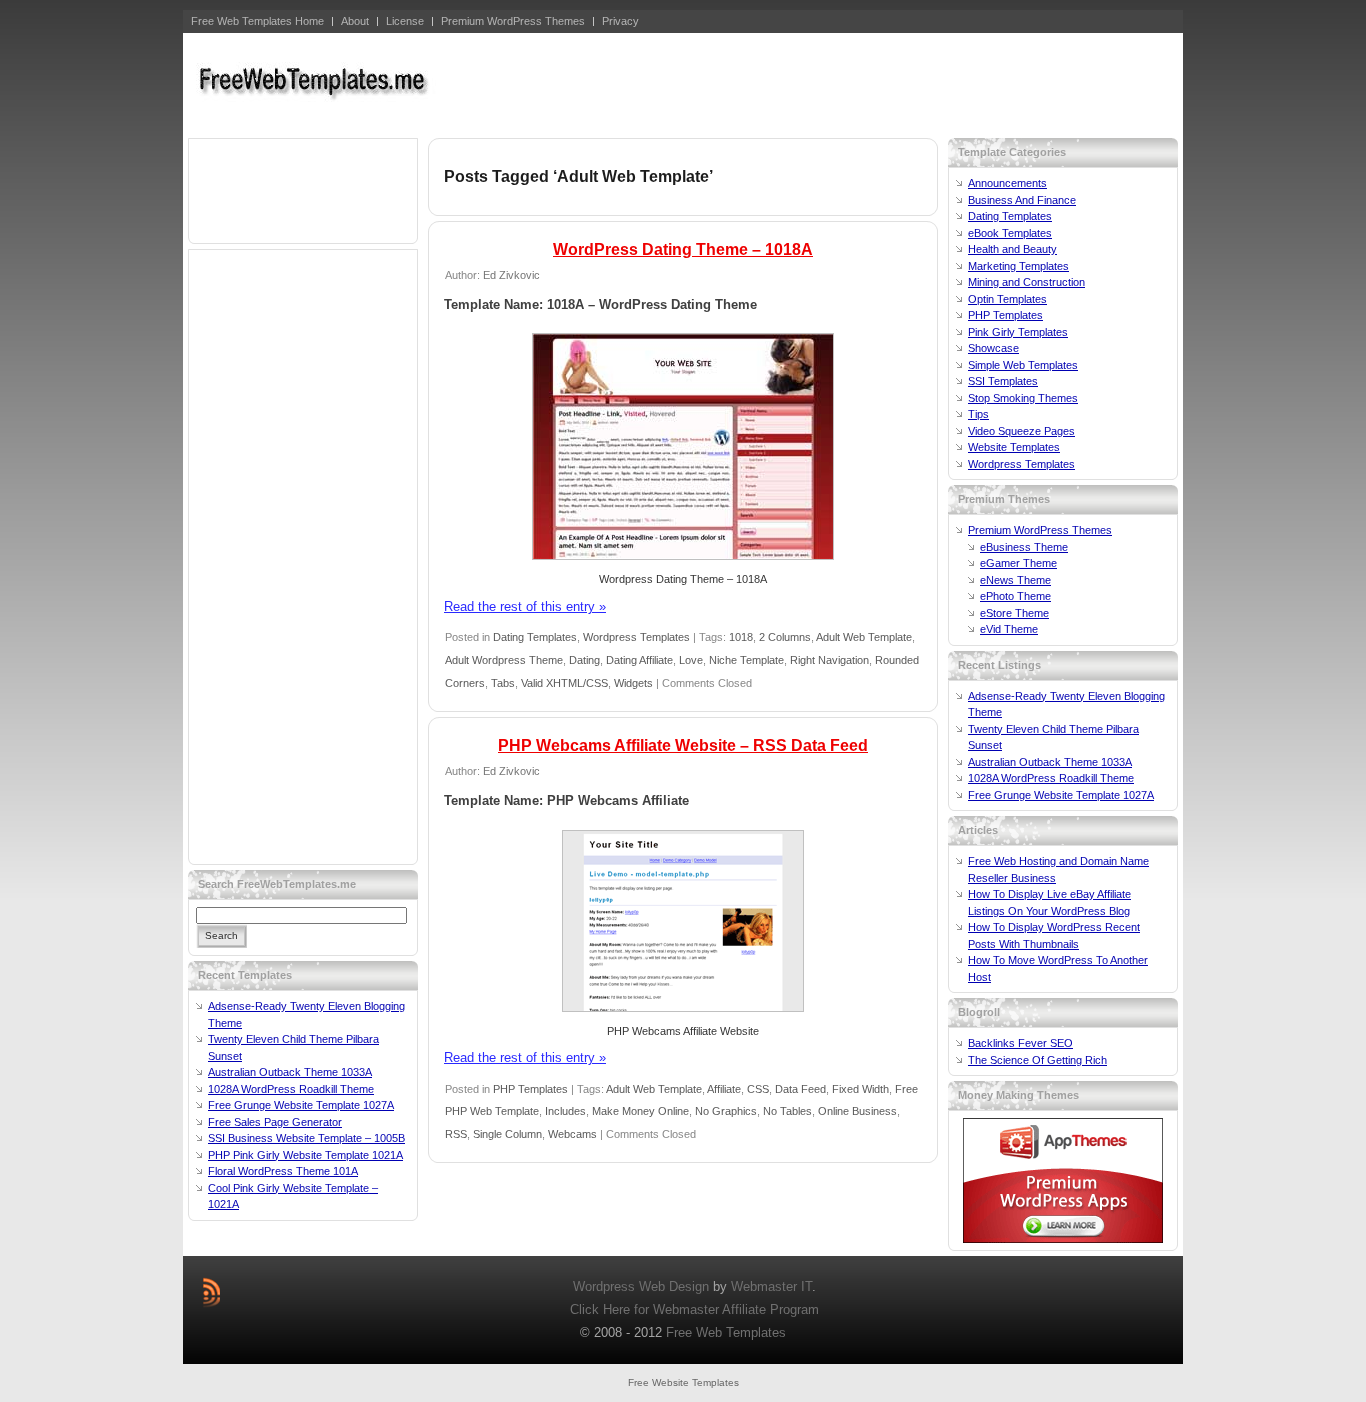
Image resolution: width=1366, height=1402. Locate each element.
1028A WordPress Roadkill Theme (291, 1089)
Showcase (993, 348)
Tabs (503, 683)
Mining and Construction (1026, 282)
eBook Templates (1010, 233)
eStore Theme (1014, 613)
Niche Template (746, 660)
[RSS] (211, 1292)
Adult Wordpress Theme (504, 660)
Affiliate (724, 1089)
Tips (978, 414)
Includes (565, 1111)
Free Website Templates (683, 1382)
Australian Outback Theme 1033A (290, 1072)
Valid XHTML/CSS (564, 683)
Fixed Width (860, 1089)
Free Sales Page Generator (275, 1122)
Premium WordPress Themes (1040, 530)
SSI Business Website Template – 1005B (306, 1138)
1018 (741, 637)
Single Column (507, 1134)
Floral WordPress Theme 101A (283, 1171)
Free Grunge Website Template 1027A (301, 1105)
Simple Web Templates (1023, 365)
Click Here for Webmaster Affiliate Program (694, 1309)
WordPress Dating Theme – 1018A (683, 249)
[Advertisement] (814, 83)
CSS (758, 1089)
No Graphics (726, 1111)
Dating (584, 660)
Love (691, 660)
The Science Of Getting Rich (1037, 1060)
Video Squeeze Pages (1021, 431)
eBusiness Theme (1024, 547)
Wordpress (604, 1286)
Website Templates (1014, 447)
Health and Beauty (1012, 249)
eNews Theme (1015, 580)
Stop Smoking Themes (1023, 398)
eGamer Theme (1018, 563)
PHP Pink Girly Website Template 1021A (305, 1155)
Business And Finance (1022, 200)
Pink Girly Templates (1018, 332)
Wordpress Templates (636, 637)
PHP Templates (530, 1089)
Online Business (857, 1111)
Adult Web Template (864, 637)
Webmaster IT (771, 1286)
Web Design (674, 1286)
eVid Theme (1009, 629)
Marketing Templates (1018, 266)
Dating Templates (535, 637)
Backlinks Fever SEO (1020, 1043)
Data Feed (800, 1089)
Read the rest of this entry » (525, 606)
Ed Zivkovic (511, 275)
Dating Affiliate (639, 660)
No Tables (787, 1111)
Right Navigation (829, 660)
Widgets (633, 683)
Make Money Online (640, 1111)
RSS (456, 1134)
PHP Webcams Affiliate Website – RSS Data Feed (683, 745)
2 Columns (785, 637)
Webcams (572, 1134)
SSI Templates (1003, 381)
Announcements (1007, 183)
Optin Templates (1007, 299)
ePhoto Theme (1015, 596)
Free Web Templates (726, 1332)
